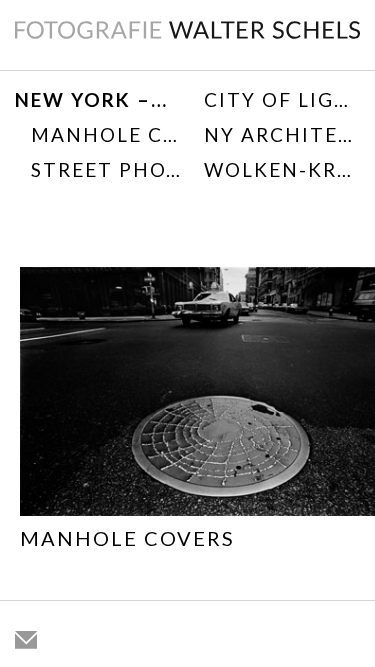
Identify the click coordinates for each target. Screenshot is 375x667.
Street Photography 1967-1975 (107, 169)
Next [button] (345, 435)
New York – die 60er (93, 99)
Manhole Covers (107, 134)
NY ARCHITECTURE (282, 134)
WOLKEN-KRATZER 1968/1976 (282, 169)
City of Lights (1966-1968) (282, 99)
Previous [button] (29, 435)
